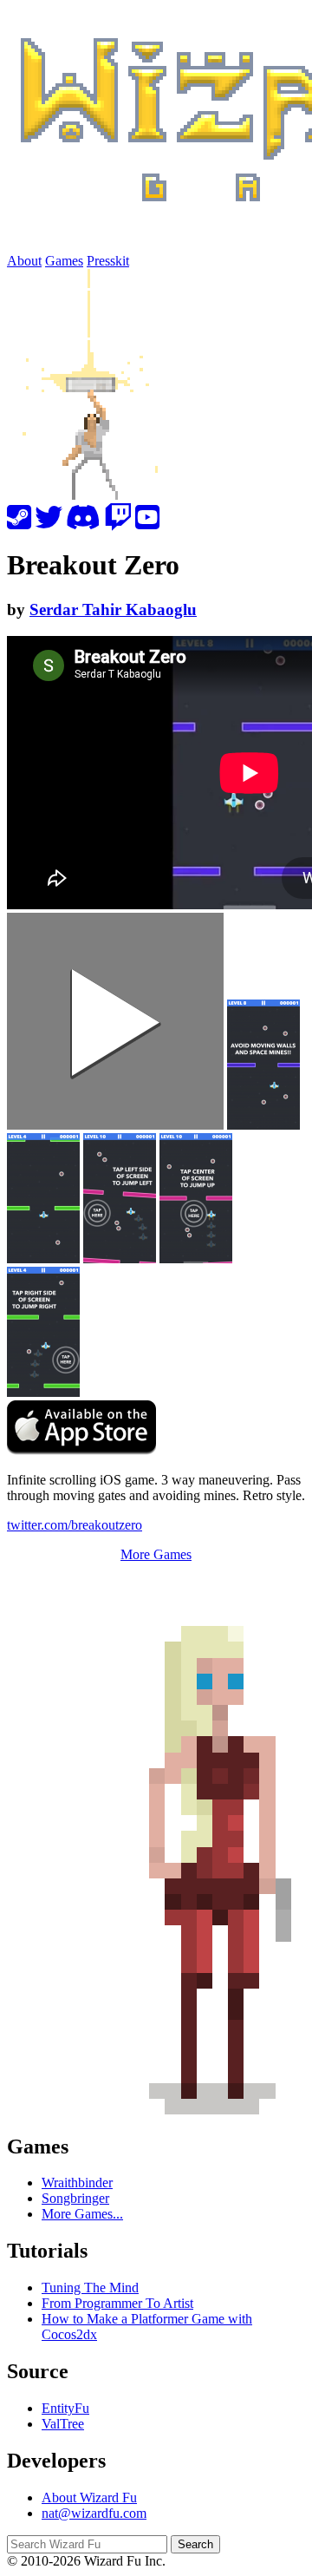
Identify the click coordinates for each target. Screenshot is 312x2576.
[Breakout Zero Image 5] (43, 1332)
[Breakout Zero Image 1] (43, 1198)
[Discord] (83, 523)
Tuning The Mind (90, 2288)
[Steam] (19, 523)
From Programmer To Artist (117, 2303)
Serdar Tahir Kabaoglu (113, 610)
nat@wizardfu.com (94, 2513)
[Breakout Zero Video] (115, 1021)
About (24, 261)
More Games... (82, 2214)
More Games (156, 1554)
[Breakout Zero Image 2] (263, 1065)
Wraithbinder (77, 2183)
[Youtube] (147, 523)
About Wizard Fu (89, 2497)
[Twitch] (118, 523)
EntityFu (65, 2408)
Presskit (108, 261)
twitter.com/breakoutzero (75, 1525)
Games (64, 261)
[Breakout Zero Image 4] (196, 1198)
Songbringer (75, 2198)
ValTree (63, 2424)
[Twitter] (49, 523)
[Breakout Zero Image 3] (120, 1198)
